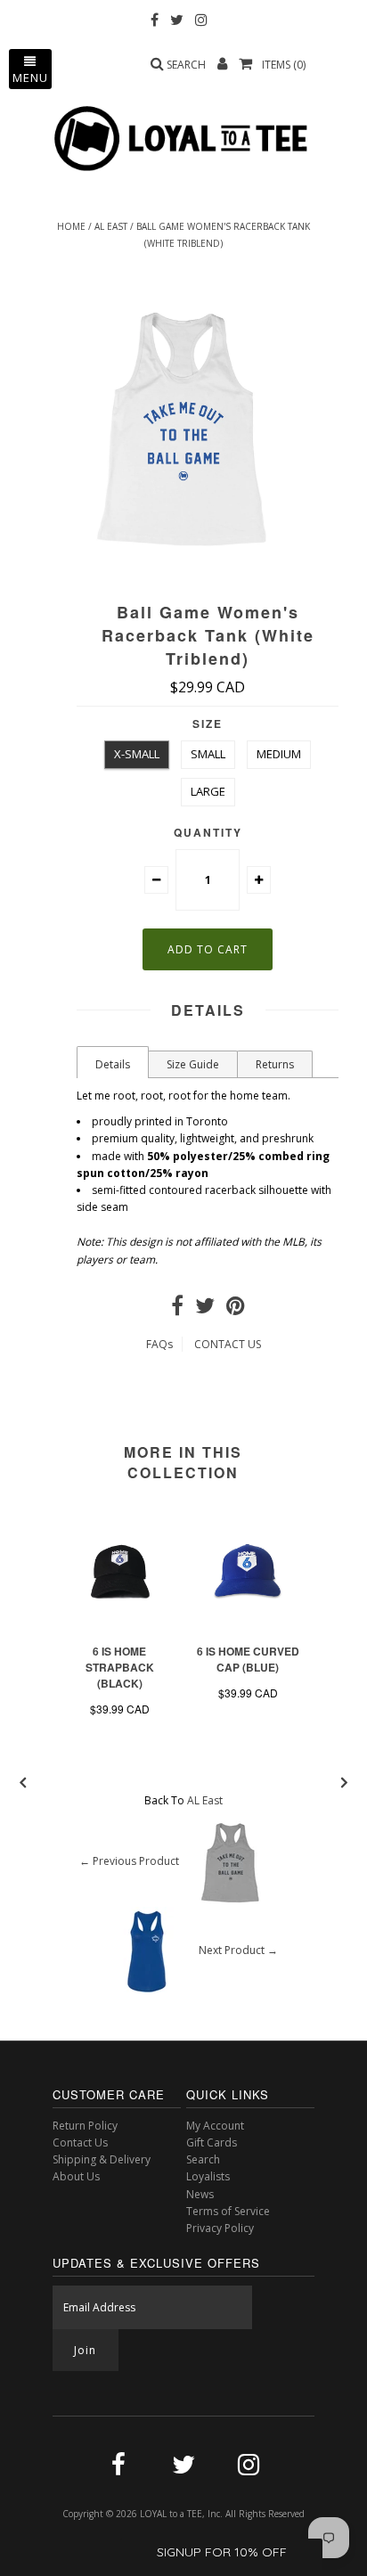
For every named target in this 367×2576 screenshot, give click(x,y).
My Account (215, 2126)
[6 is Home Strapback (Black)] (119, 1627)
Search (203, 2159)
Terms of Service (228, 2211)
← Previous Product (129, 1861)
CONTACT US (228, 1344)
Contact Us (80, 2143)
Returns (275, 1064)
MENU (30, 78)
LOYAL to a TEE (171, 2514)
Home (71, 226)
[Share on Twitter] (205, 1309)
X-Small (137, 754)
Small (208, 754)
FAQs (159, 1344)
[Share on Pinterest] (236, 1309)
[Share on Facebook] (177, 1309)
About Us (76, 2176)
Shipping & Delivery (102, 2159)
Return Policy (85, 2126)
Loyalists (208, 2176)
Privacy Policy (220, 2228)
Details (113, 1064)
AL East (111, 226)
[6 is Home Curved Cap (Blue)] (248, 1627)
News (200, 2194)
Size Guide (193, 1064)
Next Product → (238, 1950)
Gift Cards (212, 2143)
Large (208, 791)
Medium (279, 754)
